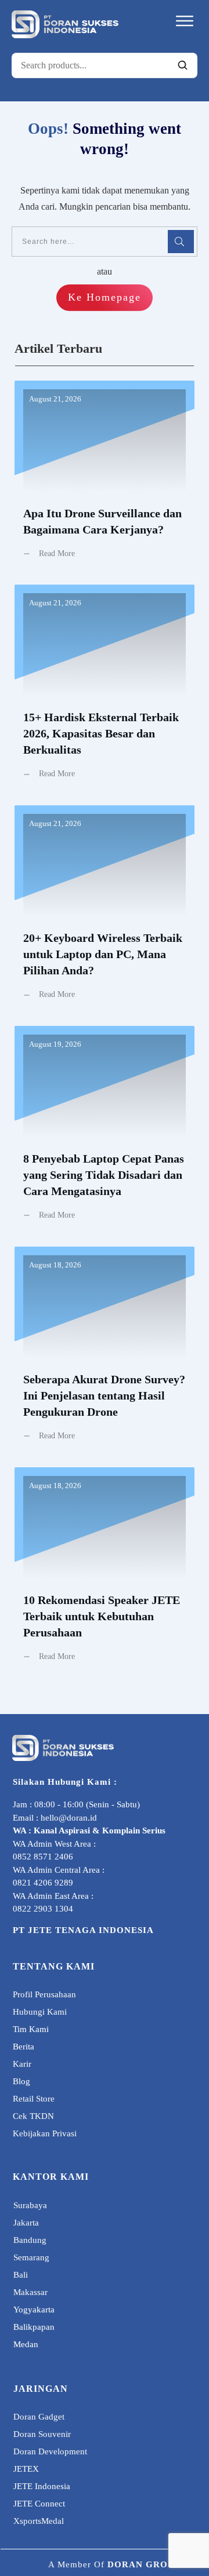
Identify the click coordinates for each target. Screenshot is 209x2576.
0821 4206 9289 (43, 1883)
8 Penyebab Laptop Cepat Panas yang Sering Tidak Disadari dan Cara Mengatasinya (105, 1132)
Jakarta (26, 2223)
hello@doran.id (69, 1818)
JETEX (26, 2469)
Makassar (30, 2292)
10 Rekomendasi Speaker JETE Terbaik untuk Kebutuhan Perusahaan (105, 1573)
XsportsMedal (39, 2521)
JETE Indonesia (42, 2486)
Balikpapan (34, 2327)
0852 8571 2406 (43, 1857)
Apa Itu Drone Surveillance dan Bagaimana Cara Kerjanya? (105, 478)
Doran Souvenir (42, 2434)
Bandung (30, 2240)
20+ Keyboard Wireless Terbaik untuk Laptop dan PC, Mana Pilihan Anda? (105, 911)
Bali (21, 2275)
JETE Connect (39, 2504)
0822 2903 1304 (43, 1909)
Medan (26, 2344)
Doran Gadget (39, 2417)
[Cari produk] (182, 65)
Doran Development (50, 2451)
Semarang (31, 2257)
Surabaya (30, 2205)
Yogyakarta (34, 2310)
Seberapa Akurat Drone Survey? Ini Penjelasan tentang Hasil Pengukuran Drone (105, 1353)
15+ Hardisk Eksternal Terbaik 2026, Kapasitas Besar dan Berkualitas (105, 690)
